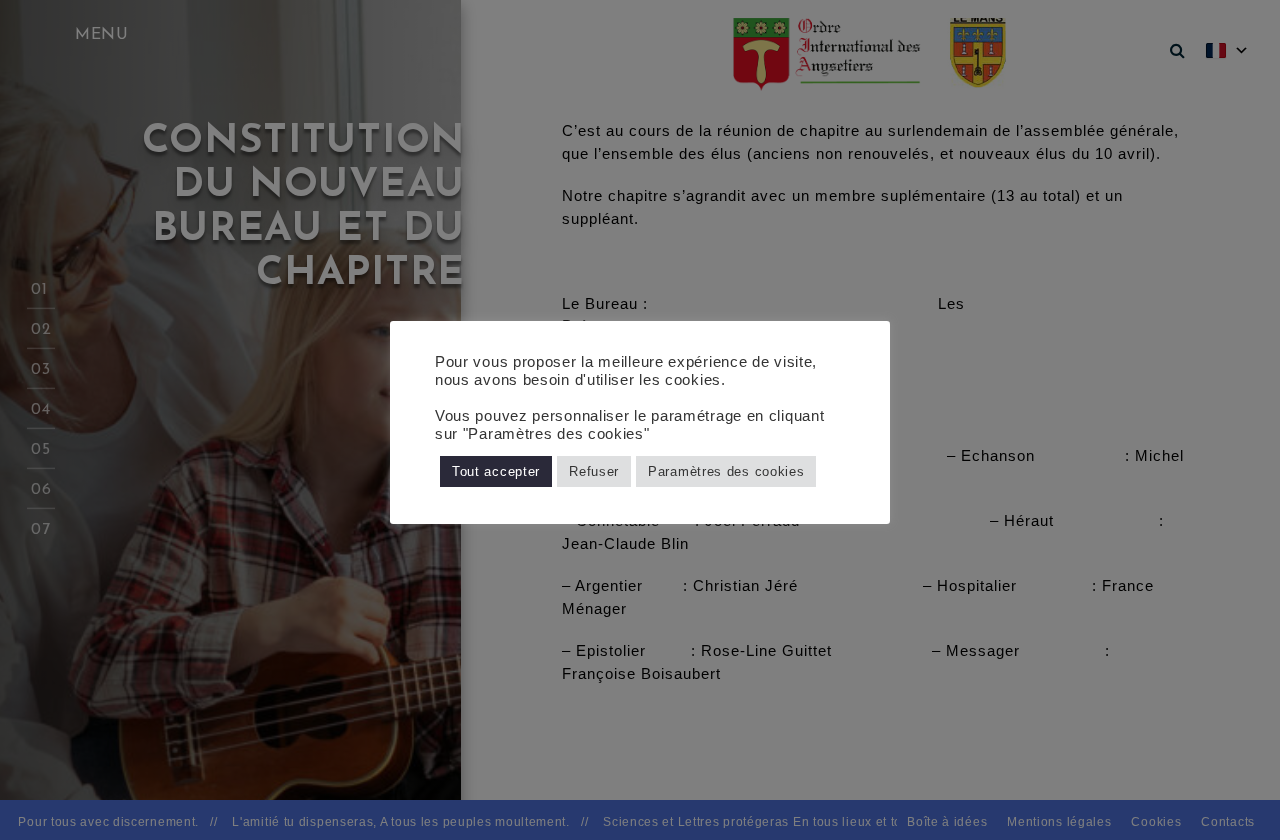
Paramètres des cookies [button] (726, 471)
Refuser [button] (594, 471)
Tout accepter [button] (496, 471)
